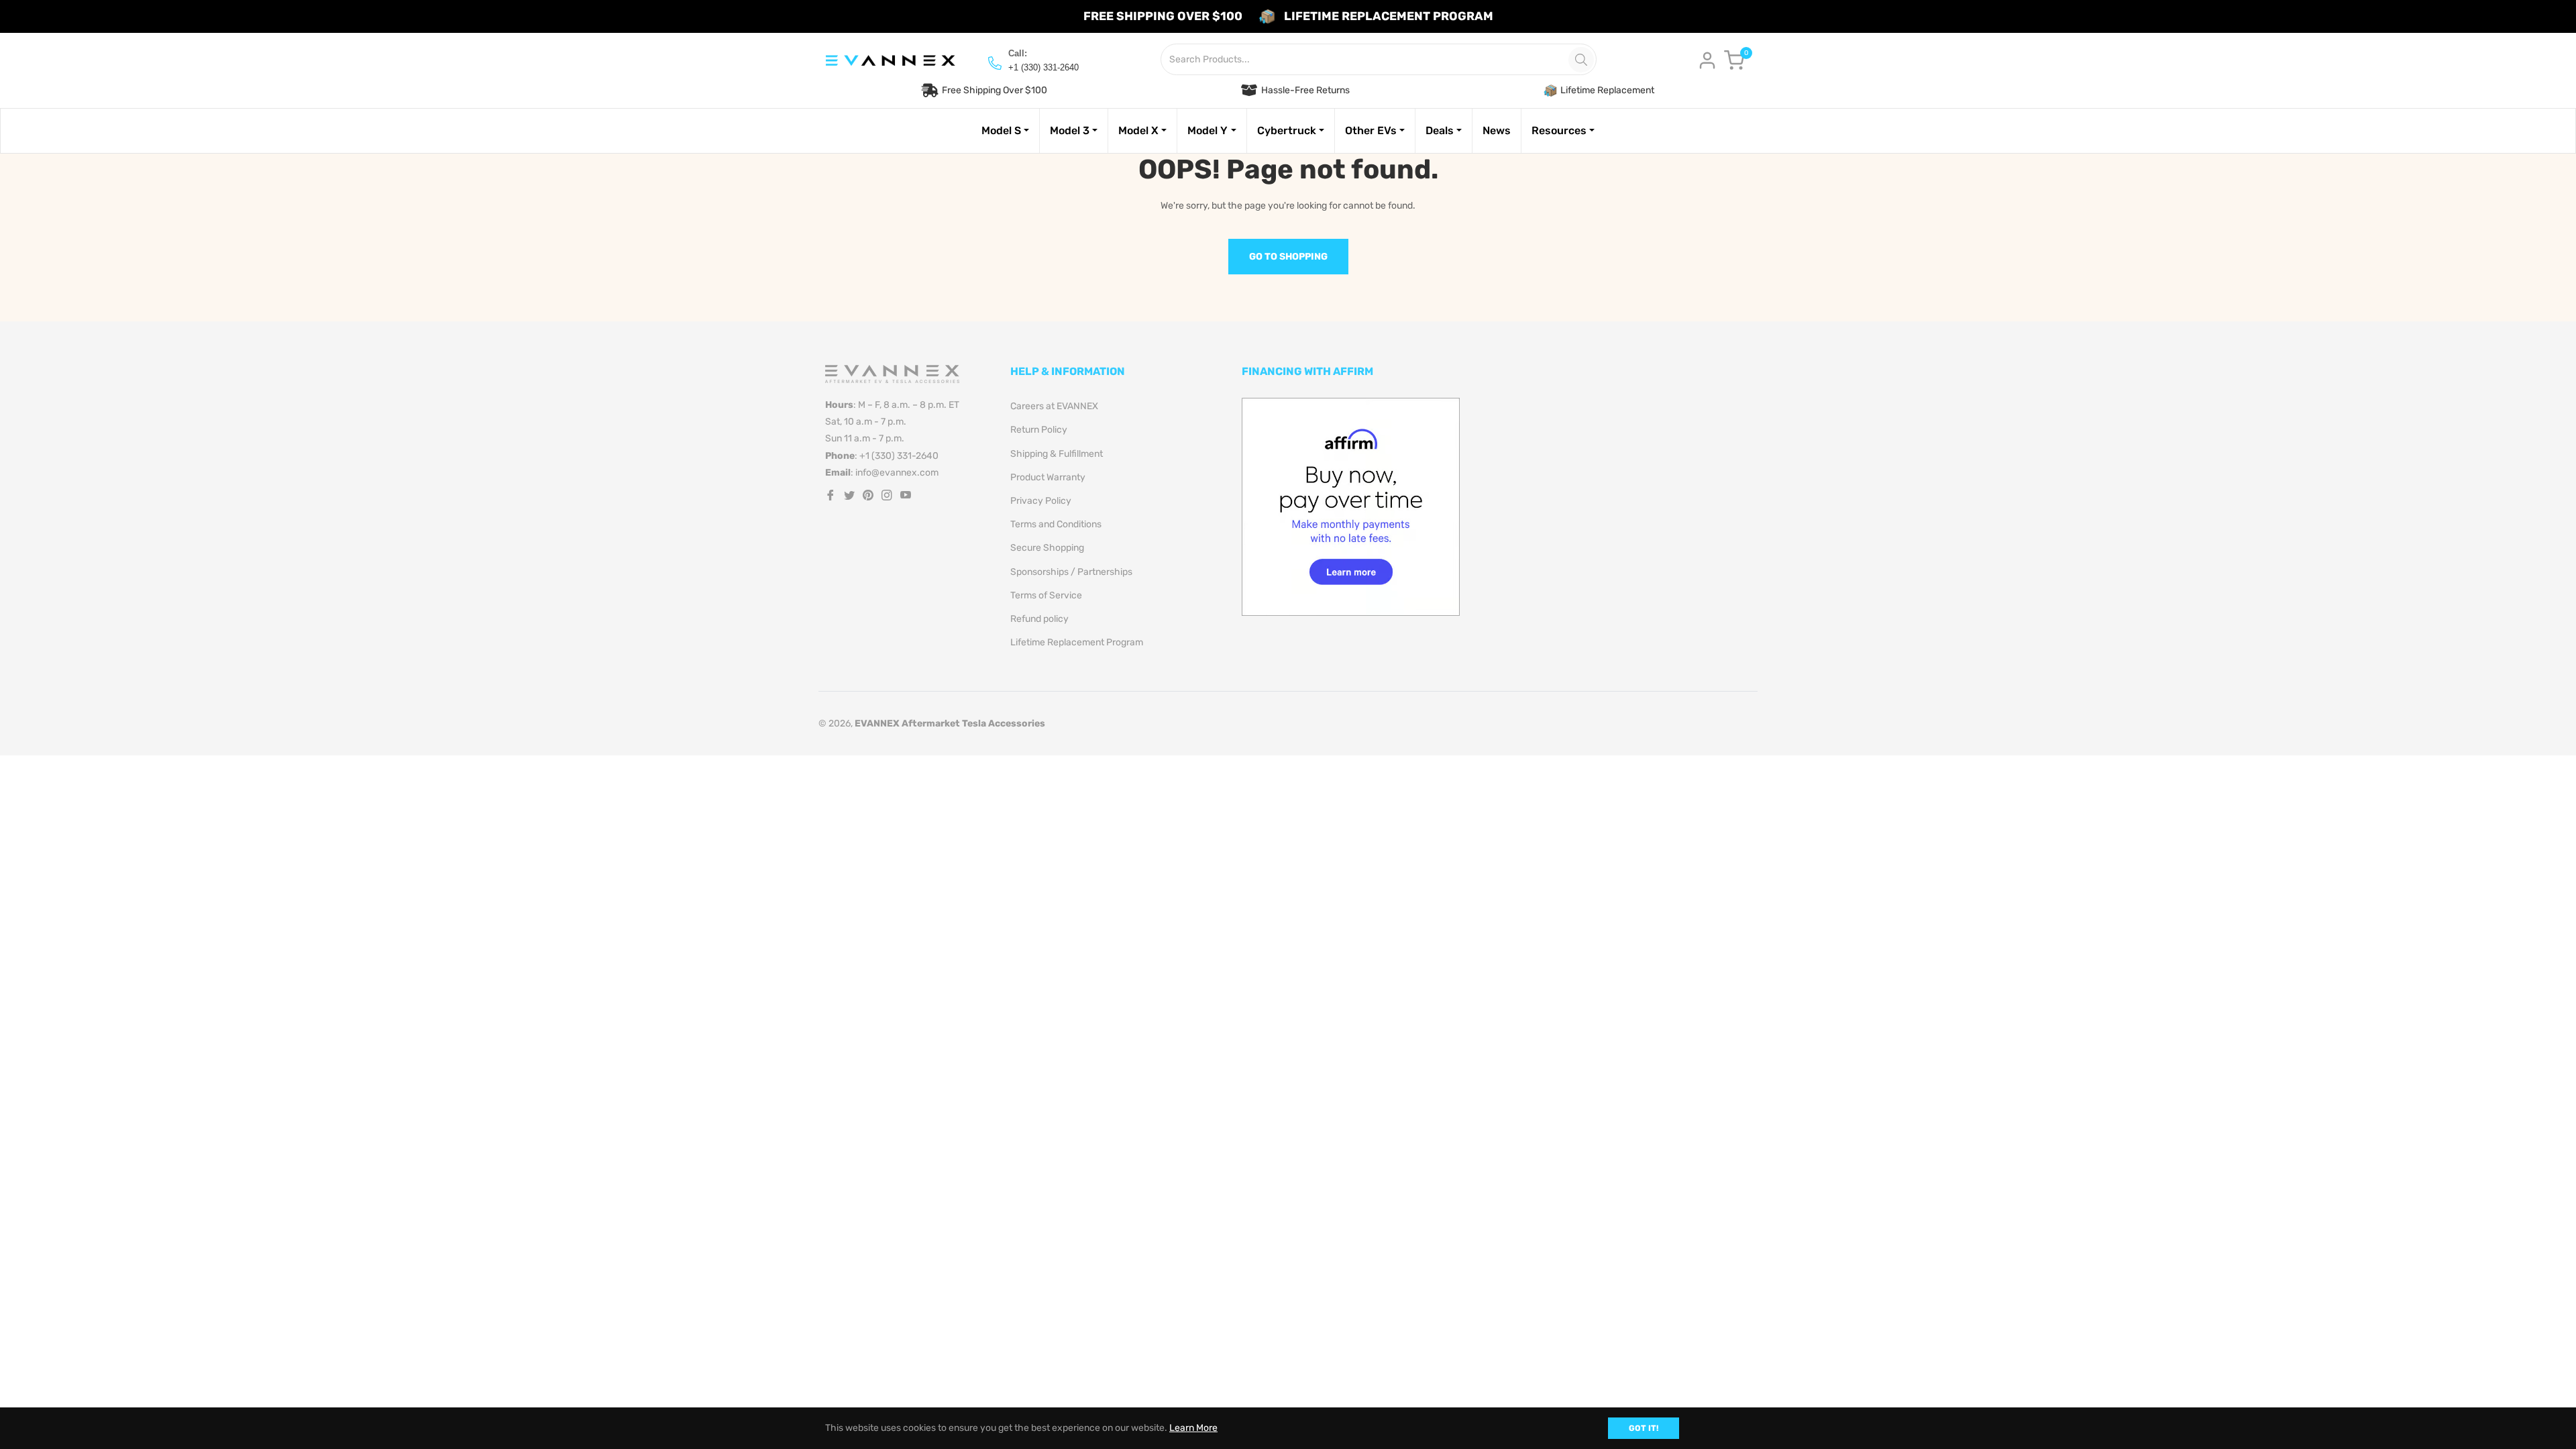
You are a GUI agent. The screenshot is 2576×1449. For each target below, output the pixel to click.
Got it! (1644, 1428)
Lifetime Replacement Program (1077, 642)
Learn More (1193, 1428)
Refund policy (1039, 619)
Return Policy (1039, 430)
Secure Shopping (1047, 548)
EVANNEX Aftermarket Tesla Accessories (950, 723)
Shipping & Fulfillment (1057, 454)
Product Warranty (1048, 477)
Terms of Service (1046, 595)
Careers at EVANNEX (1054, 406)
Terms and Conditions (1056, 524)
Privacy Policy (1041, 501)
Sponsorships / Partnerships (1071, 572)
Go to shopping (1288, 257)
